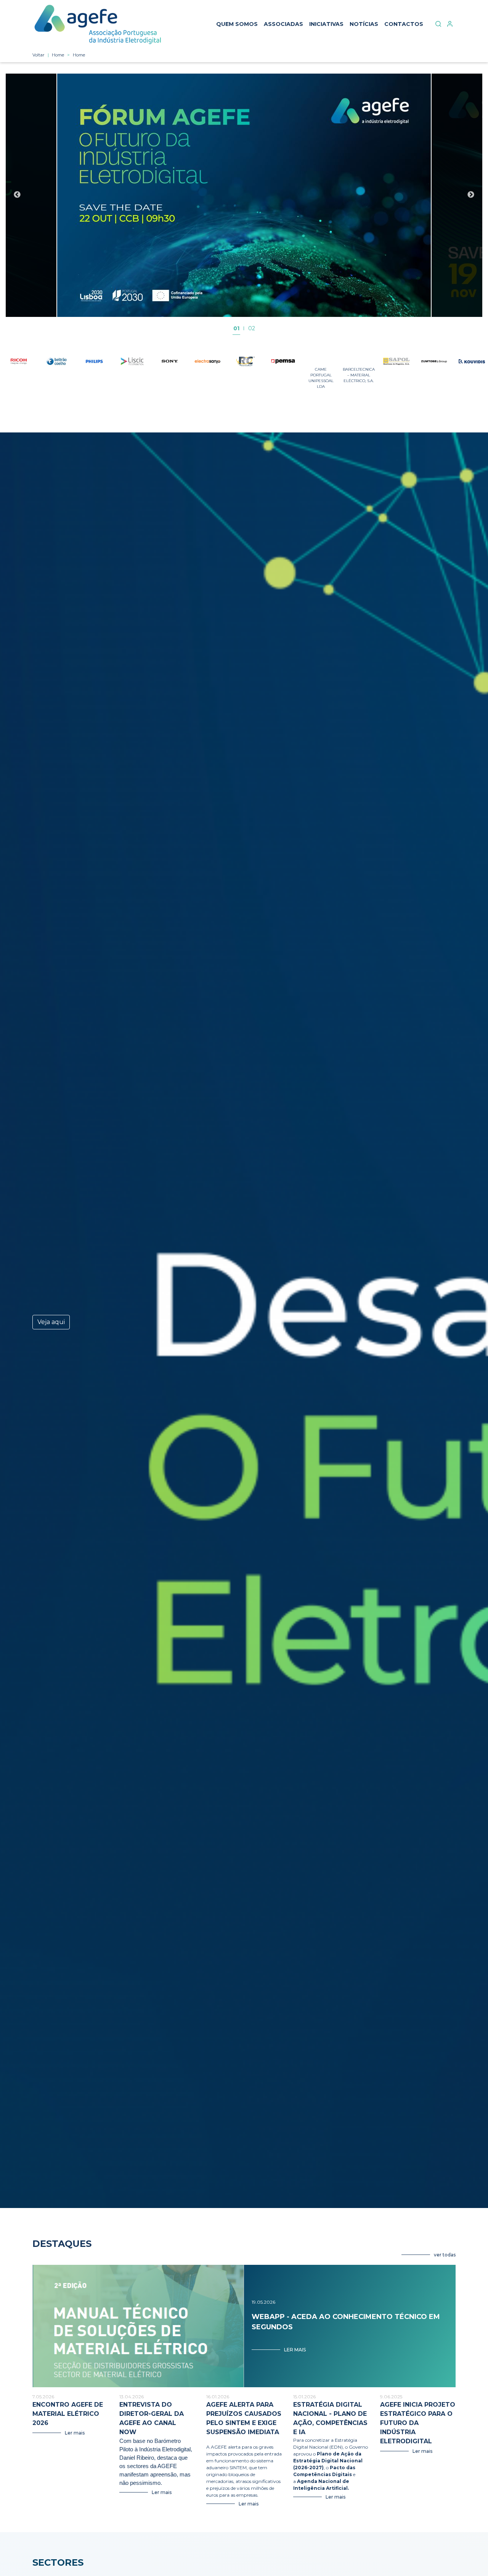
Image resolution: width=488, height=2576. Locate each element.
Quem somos (237, 24)
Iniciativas (326, 24)
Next (471, 195)
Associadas (283, 24)
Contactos (404, 24)
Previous (17, 195)
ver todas (445, 2255)
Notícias (364, 24)
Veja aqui (51, 1322)
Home (58, 55)
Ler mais (295, 2350)
